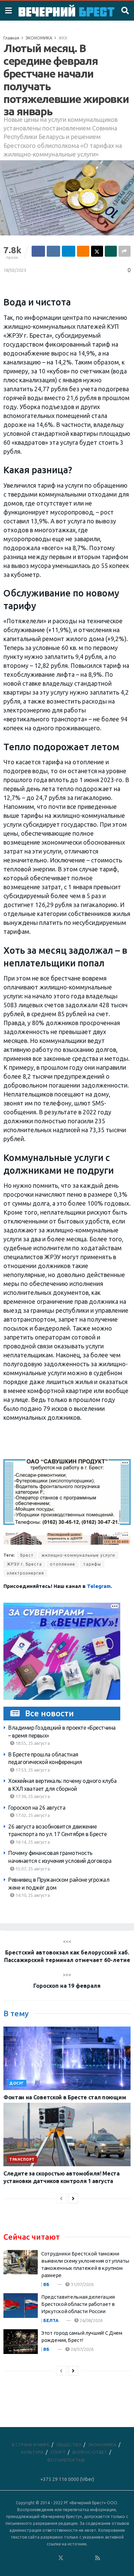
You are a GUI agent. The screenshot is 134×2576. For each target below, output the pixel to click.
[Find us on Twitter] (61, 2558)
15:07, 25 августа (32, 1869)
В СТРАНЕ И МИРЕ (31, 2445)
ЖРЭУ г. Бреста (24, 1564)
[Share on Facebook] (38, 251)
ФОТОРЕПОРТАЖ (66, 2460)
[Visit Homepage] (66, 11)
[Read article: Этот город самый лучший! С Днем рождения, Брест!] (21, 2342)
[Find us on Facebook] (33, 2558)
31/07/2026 (82, 2284)
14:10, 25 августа (32, 1895)
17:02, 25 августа (32, 1815)
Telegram (99, 1586)
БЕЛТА (51, 2320)
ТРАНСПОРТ (22, 2159)
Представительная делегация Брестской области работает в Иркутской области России (78, 2304)
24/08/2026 (91, 2320)
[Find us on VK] (42, 2558)
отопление (63, 1564)
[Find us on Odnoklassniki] (52, 2558)
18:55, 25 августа (32, 1743)
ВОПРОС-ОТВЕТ (90, 2452)
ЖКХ (63, 38)
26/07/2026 (82, 2349)
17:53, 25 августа (32, 1770)
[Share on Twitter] (97, 251)
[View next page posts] (73, 2198)
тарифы (92, 1564)
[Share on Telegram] (69, 251)
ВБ (46, 2284)
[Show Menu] (8, 11)
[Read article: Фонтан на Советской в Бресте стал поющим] (67, 2058)
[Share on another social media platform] (125, 251)
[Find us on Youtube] (89, 2558)
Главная (11, 38)
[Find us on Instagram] (79, 2558)
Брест (27, 1555)
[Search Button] (125, 11)
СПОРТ (58, 2452)
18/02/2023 (15, 270)
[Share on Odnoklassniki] (83, 251)
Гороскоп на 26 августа (37, 1808)
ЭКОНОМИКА (39, 38)
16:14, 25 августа (32, 1842)
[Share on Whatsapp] (111, 251)
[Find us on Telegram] (70, 2558)
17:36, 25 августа (32, 1796)
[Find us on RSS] (98, 2558)
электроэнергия (25, 1573)
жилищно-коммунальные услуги (78, 1555)
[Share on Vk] (53, 251)
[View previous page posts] (61, 2198)
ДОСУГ (17, 2083)
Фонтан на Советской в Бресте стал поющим (65, 2097)
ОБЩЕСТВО (69, 2445)
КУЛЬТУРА (32, 2452)
